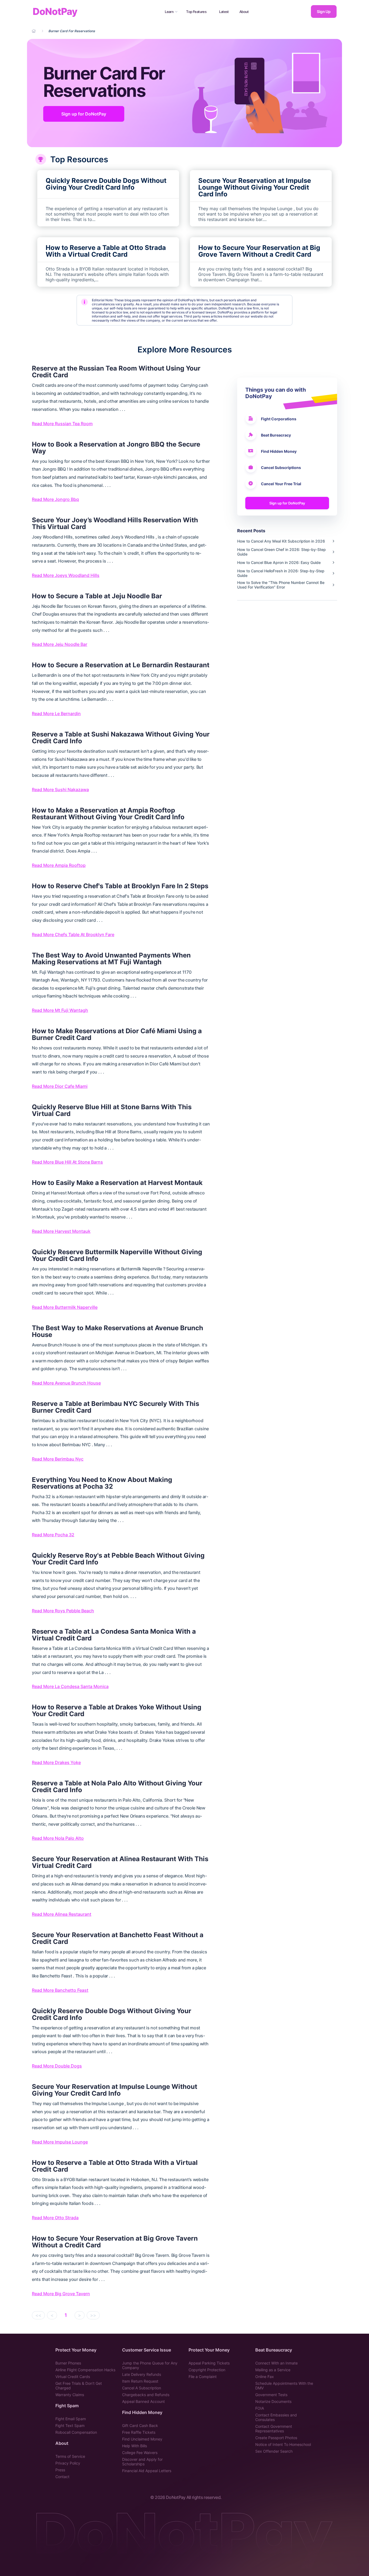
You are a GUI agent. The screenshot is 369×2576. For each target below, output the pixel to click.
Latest (224, 12)
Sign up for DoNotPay (84, 114)
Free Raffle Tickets (139, 2432)
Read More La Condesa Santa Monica (70, 1686)
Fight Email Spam (71, 2419)
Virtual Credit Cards (73, 2377)
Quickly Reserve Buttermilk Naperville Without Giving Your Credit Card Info (117, 1255)
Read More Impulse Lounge (60, 2142)
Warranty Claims (70, 2395)
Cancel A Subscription (142, 2388)
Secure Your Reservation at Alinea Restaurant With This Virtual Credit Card (120, 1862)
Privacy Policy (68, 2463)
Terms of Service (70, 2456)
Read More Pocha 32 (53, 1535)
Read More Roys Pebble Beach (63, 1611)
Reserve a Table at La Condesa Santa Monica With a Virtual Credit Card (114, 1635)
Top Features (196, 12)
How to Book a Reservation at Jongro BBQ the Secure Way (116, 448)
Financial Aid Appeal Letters (147, 2471)
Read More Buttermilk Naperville (65, 1307)
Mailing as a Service (273, 2370)
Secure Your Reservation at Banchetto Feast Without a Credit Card (118, 1938)
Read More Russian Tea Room (62, 424)
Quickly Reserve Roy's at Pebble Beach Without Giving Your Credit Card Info (118, 1559)
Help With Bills (135, 2446)
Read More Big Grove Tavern (61, 2294)
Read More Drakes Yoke (56, 1762)
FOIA (260, 2408)
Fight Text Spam (70, 2425)
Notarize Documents (273, 2401)
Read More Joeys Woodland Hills (66, 575)
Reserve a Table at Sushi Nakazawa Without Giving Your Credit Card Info (121, 738)
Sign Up (324, 11)
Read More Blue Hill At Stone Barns (67, 1162)
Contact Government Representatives (274, 2429)
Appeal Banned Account (143, 2401)
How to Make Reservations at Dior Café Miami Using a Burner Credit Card (117, 1034)
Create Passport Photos (276, 2438)
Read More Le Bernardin (56, 714)
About (244, 12)
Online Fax (265, 2377)
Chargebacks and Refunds (146, 2395)
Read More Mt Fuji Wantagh (60, 1010)
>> (93, 2315)
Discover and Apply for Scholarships (142, 2462)
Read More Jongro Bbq (55, 499)
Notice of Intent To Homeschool (283, 2444)
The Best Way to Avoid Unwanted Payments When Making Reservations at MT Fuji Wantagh (111, 959)
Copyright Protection (207, 2370)
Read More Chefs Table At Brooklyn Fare (73, 934)
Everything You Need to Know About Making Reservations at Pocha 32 (102, 1483)
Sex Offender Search (274, 2451)
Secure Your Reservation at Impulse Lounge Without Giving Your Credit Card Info (115, 2090)
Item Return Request (140, 2381)
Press (60, 2470)
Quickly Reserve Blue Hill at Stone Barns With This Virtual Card (112, 1110)
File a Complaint (203, 2377)
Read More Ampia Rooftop (59, 865)
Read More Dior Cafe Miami (60, 1086)
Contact (62, 2477)
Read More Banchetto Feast (60, 1990)
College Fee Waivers (140, 2453)
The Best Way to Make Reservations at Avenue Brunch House (118, 1331)
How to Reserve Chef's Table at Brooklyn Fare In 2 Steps (120, 886)
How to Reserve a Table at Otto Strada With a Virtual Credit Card (115, 2166)
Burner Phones (68, 2363)
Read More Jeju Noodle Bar (60, 644)
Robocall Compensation (76, 2432)
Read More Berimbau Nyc (58, 1459)
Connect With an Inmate (276, 2363)
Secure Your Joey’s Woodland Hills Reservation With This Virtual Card (115, 523)
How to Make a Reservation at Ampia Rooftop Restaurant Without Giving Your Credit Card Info (108, 814)
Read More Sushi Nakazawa (60, 790)
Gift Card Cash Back (140, 2425)
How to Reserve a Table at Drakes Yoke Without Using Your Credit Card (117, 1710)
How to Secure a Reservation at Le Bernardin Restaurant (121, 665)
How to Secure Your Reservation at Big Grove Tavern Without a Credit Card (115, 2242)
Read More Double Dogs (57, 2066)
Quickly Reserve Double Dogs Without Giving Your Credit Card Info (112, 2014)
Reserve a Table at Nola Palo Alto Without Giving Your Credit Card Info (117, 1786)
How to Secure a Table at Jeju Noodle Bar (97, 596)
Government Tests (271, 2395)
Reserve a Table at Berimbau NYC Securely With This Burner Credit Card (115, 1407)
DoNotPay (55, 11)
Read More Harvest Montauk (61, 1231)
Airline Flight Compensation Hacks (85, 2370)
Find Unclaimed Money (142, 2439)
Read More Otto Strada (55, 2218)
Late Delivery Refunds (142, 2374)
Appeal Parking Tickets (209, 2363)
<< (38, 2315)
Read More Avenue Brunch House (66, 1383)
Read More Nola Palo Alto (58, 1838)
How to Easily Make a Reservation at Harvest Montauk (117, 1183)
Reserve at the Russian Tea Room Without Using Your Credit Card (116, 372)
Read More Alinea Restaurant (62, 1914)
